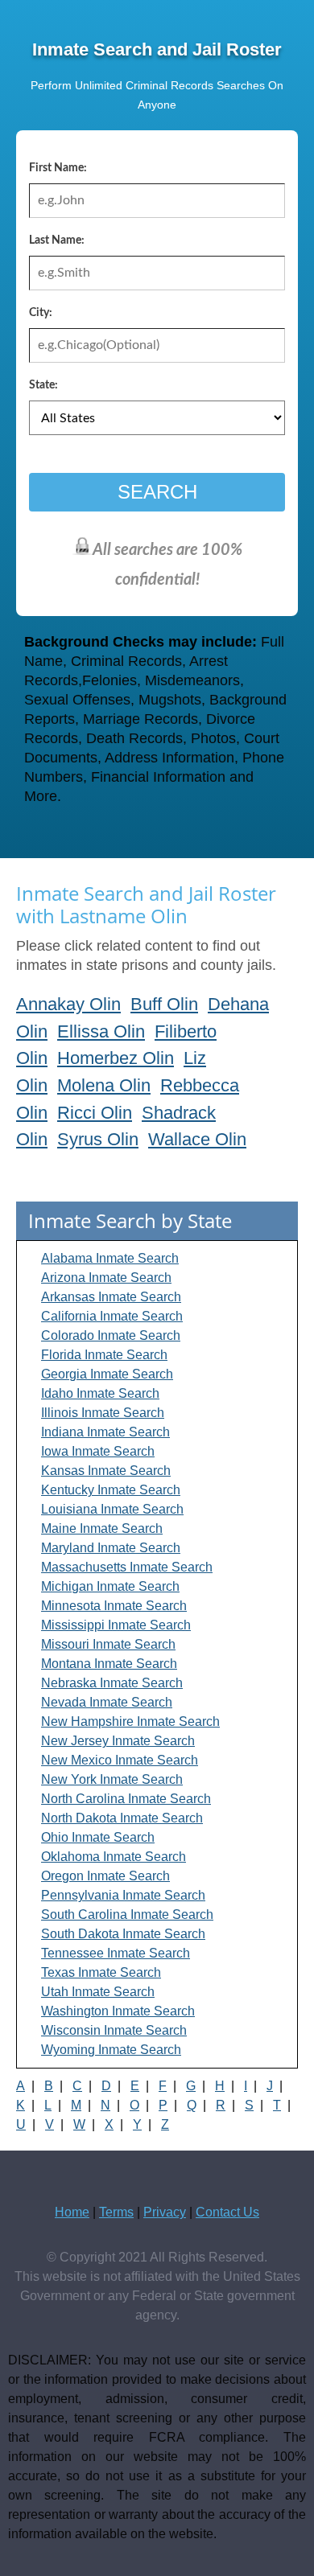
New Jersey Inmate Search (118, 1741)
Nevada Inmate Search (107, 1702)
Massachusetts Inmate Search (127, 1567)
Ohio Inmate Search (98, 1837)
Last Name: (57, 240)
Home (72, 2212)
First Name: (58, 168)
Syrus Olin (98, 1139)
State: (43, 385)
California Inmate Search (112, 1316)
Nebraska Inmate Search (112, 1683)
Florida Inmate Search (104, 1355)
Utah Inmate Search (98, 1992)
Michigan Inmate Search (110, 1586)
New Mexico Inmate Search (120, 1760)
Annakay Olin (68, 1004)
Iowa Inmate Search (98, 1451)
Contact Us (227, 2212)
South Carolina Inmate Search (127, 1915)
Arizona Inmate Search (106, 1278)
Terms (116, 2212)
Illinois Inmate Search (103, 1413)
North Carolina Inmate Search (126, 1799)
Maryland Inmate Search (111, 1548)
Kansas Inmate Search (106, 1471)
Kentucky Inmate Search (111, 1490)
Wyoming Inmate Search (111, 2050)
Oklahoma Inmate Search (114, 1857)
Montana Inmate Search (109, 1664)
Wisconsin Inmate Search (114, 2030)
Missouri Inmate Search (108, 1644)
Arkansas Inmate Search (111, 1297)
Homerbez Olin (116, 1058)
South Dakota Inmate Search (123, 1934)
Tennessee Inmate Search (116, 1953)
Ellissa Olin (101, 1031)
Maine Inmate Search (102, 1528)
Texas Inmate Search (101, 1972)
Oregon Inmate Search (105, 1876)
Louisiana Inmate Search (112, 1509)
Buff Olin (164, 1004)
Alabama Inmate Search (110, 1258)
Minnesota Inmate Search (114, 1606)
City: (41, 313)
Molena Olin (104, 1085)
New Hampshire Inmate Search (130, 1721)
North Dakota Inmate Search (122, 1818)
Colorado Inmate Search (111, 1335)
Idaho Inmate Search (100, 1393)
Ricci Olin (95, 1113)
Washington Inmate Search (118, 2011)
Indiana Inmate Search (105, 1432)
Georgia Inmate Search (107, 1374)
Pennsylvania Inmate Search (123, 1895)
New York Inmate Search (112, 1779)
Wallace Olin (197, 1139)
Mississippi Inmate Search (116, 1625)
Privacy (165, 2212)
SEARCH (157, 492)
